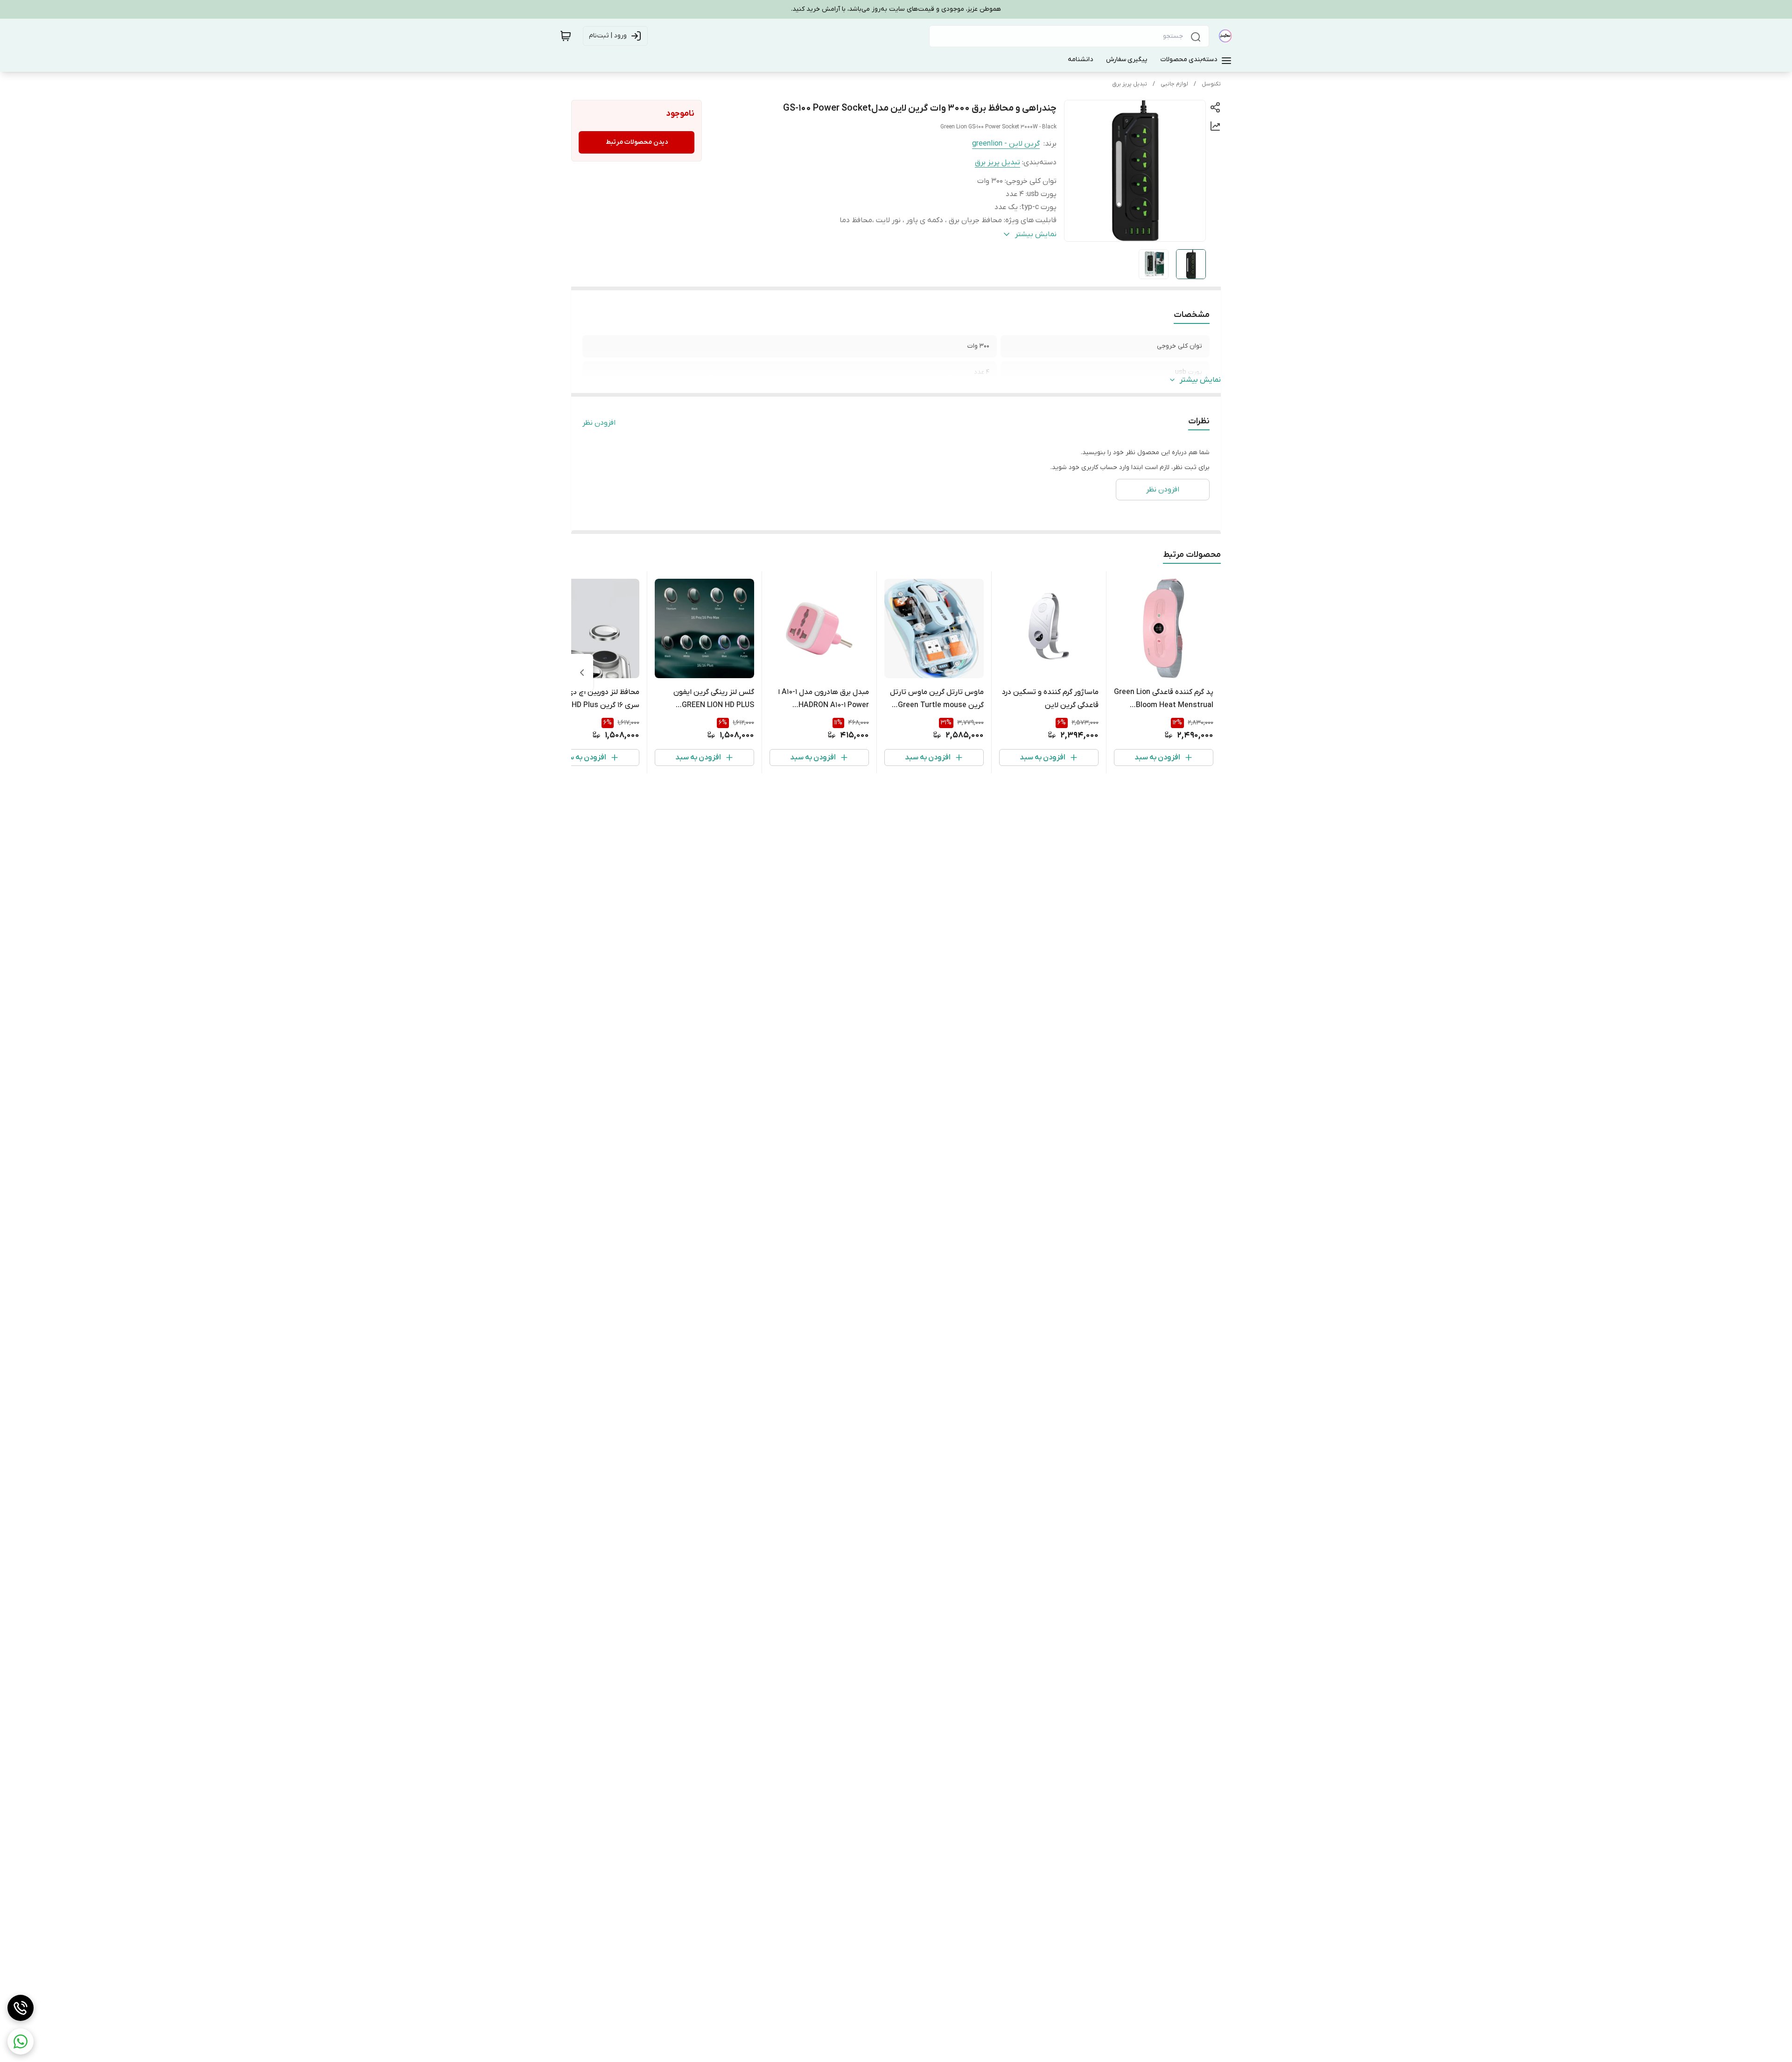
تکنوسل (1211, 84)
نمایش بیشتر (1200, 380)
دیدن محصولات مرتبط (637, 142)
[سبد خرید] (566, 36)
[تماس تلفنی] (21, 2008)
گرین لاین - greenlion (1006, 144)
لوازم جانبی (1174, 84)
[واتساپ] (21, 2041)
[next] (582, 673)
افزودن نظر (599, 423)
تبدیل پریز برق (1130, 84)
